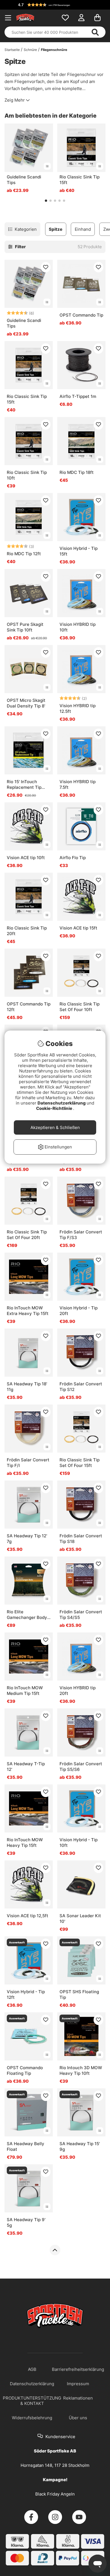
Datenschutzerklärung (62, 1103)
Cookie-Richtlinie (55, 1108)
